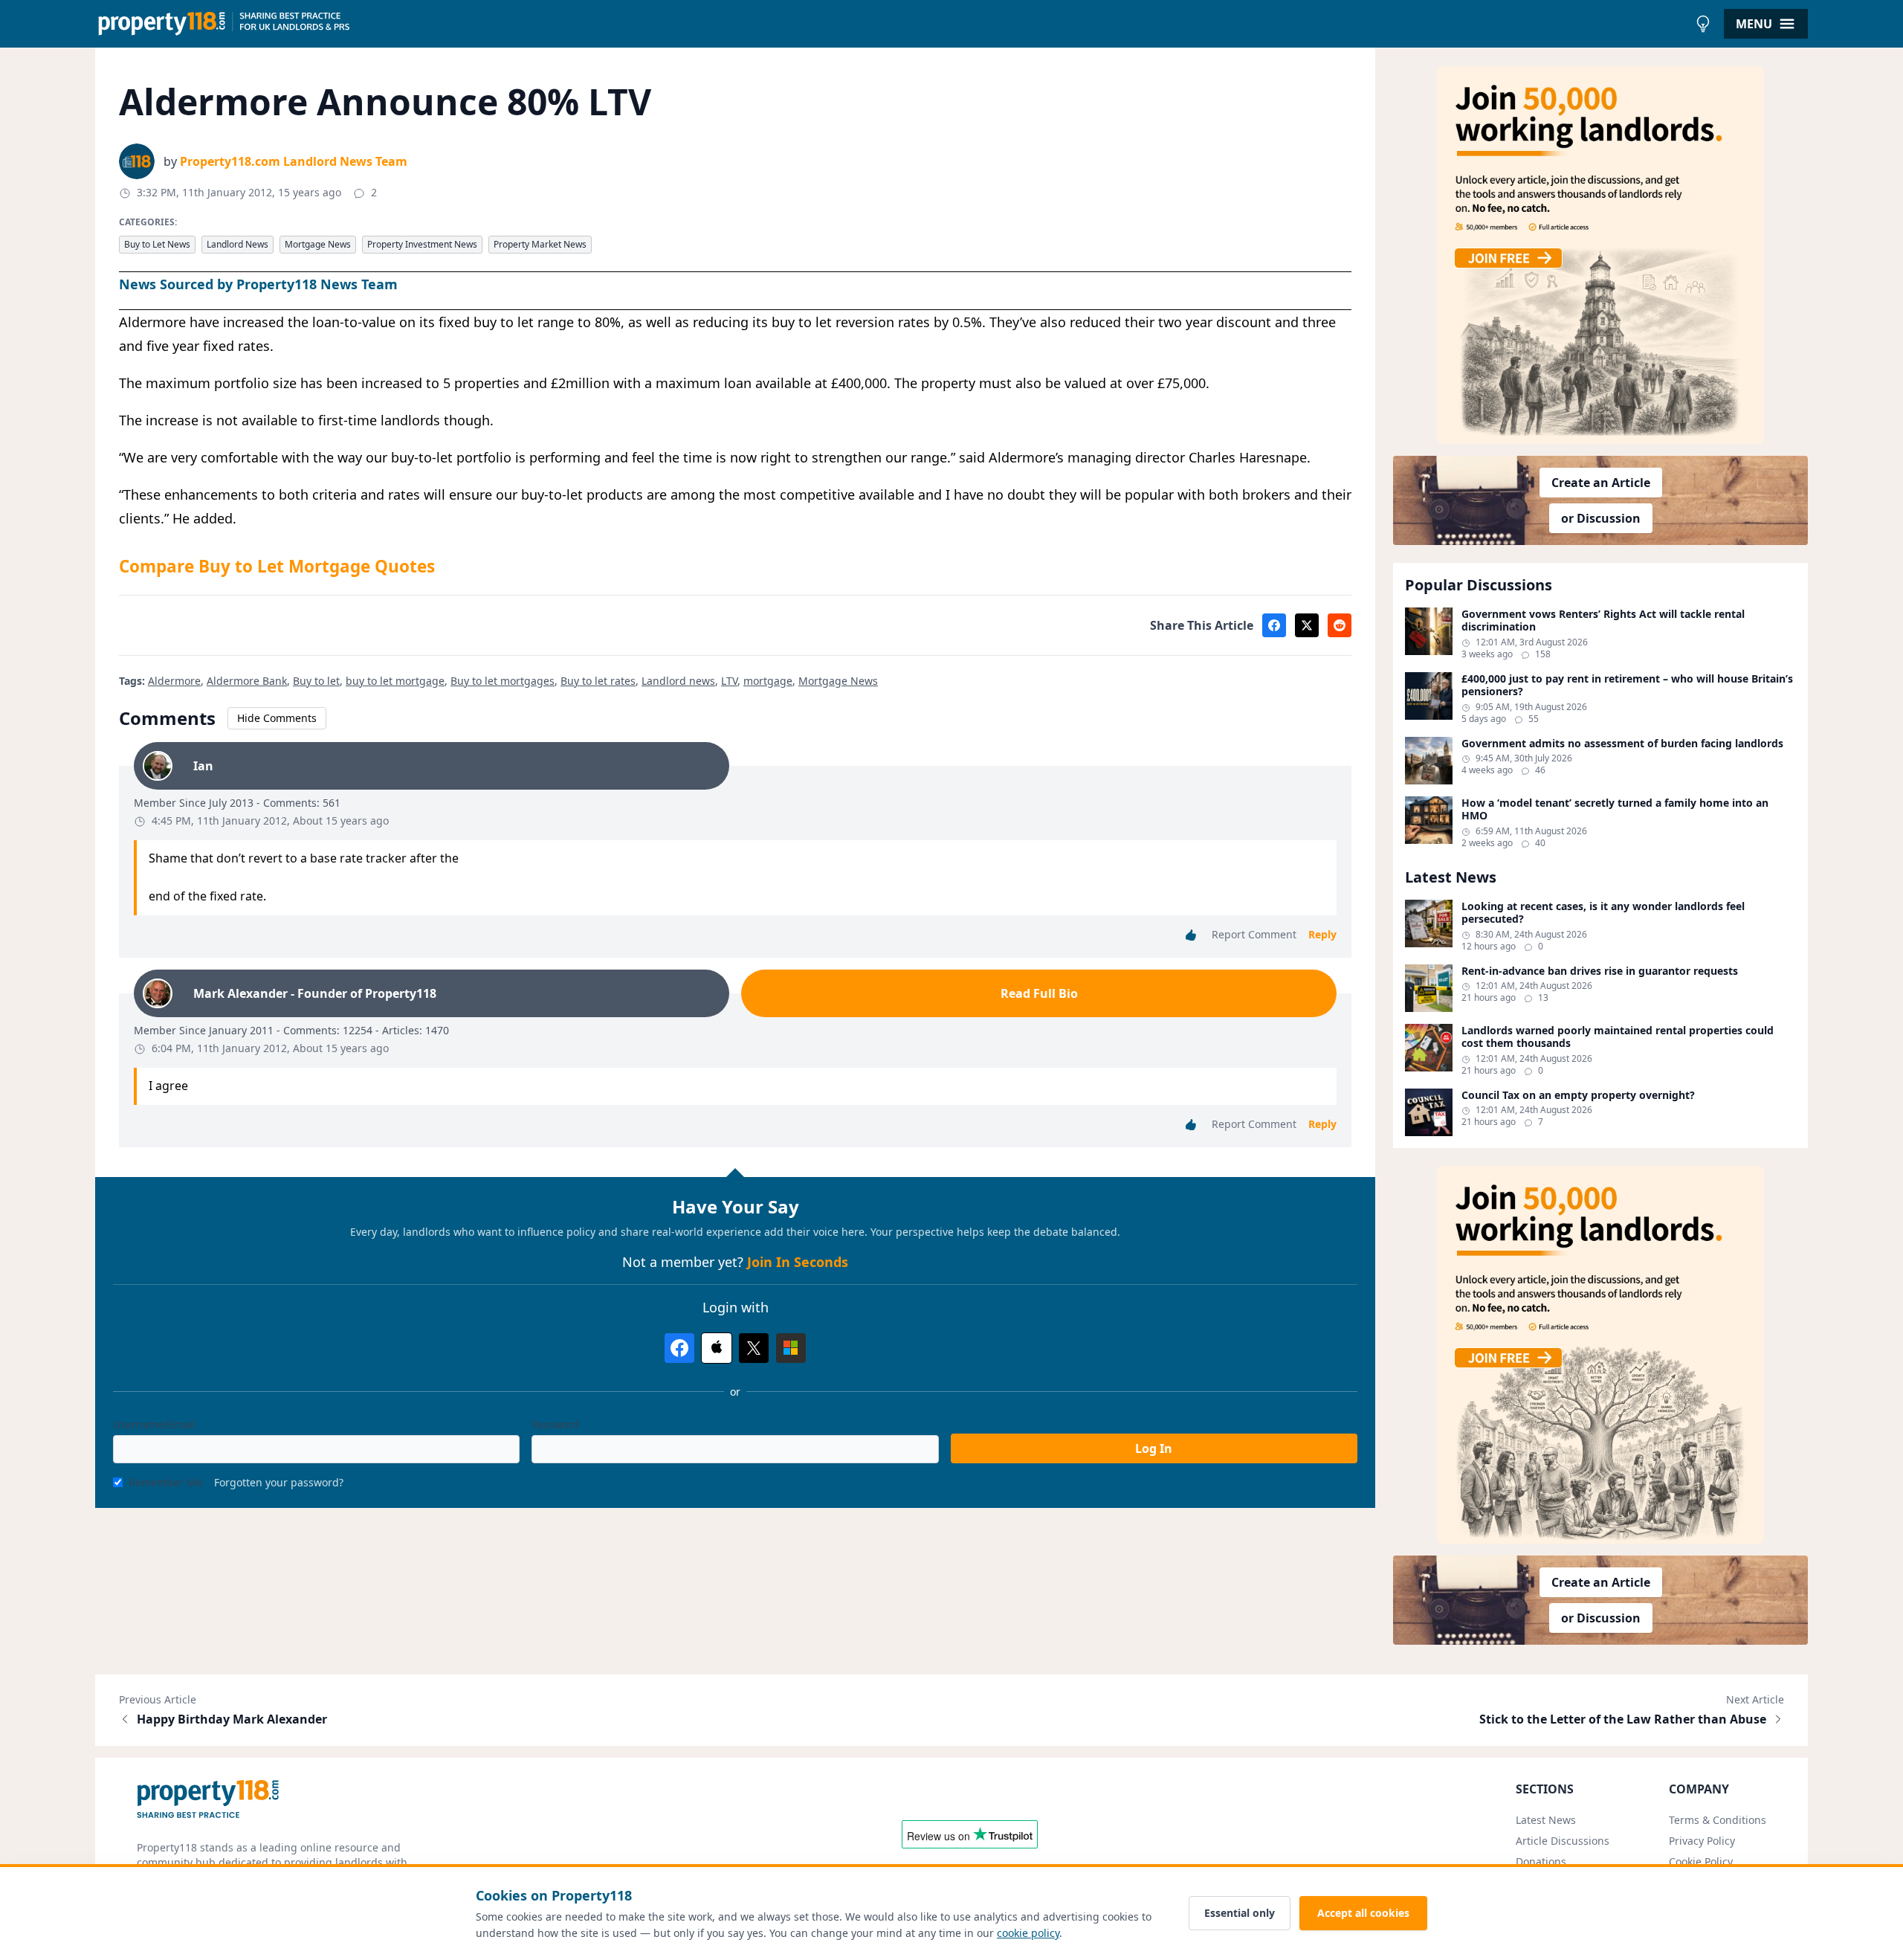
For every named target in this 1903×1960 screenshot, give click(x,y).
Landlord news (678, 681)
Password (555, 1424)
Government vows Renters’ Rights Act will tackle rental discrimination (1603, 620)
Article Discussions (1563, 1841)
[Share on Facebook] (1274, 625)
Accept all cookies (1363, 1913)
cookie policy (1028, 1933)
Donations (1541, 1861)
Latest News (1546, 1820)
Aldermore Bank (247, 681)
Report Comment (1254, 934)
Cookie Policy (1701, 1861)
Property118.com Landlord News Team (294, 161)
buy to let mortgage (395, 681)
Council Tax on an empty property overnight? (1578, 1095)
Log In (1154, 1448)
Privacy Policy (1702, 1841)
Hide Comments (277, 718)
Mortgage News (318, 244)
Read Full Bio (1039, 993)
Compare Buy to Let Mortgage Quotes (277, 566)
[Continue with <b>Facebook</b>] (679, 1348)
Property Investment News (422, 244)
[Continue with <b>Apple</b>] (717, 1348)
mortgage (768, 681)
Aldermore (174, 681)
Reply (1322, 934)
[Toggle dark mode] (1703, 24)
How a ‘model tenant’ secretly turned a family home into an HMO (1615, 809)
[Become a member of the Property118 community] (1600, 255)
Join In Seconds (798, 1262)
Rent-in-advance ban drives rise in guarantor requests (1600, 971)
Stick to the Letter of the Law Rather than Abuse (1623, 1719)
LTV (729, 681)
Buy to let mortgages (503, 681)
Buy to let (316, 681)
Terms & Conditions (1718, 1820)
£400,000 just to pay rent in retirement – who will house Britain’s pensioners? (1627, 685)
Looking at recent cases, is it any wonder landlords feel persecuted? (1603, 913)
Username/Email (154, 1424)
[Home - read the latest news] (892, 24)
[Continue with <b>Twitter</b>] (754, 1348)
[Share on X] (1307, 625)
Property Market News (540, 244)
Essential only (1240, 1913)
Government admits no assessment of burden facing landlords (1622, 744)
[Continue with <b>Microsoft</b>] (791, 1348)
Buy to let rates (598, 681)
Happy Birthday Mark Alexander (232, 1719)
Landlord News (238, 244)
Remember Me (165, 1482)
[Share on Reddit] (1340, 625)
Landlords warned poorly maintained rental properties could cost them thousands (1618, 1037)
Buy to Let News (157, 244)
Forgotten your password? (279, 1482)
